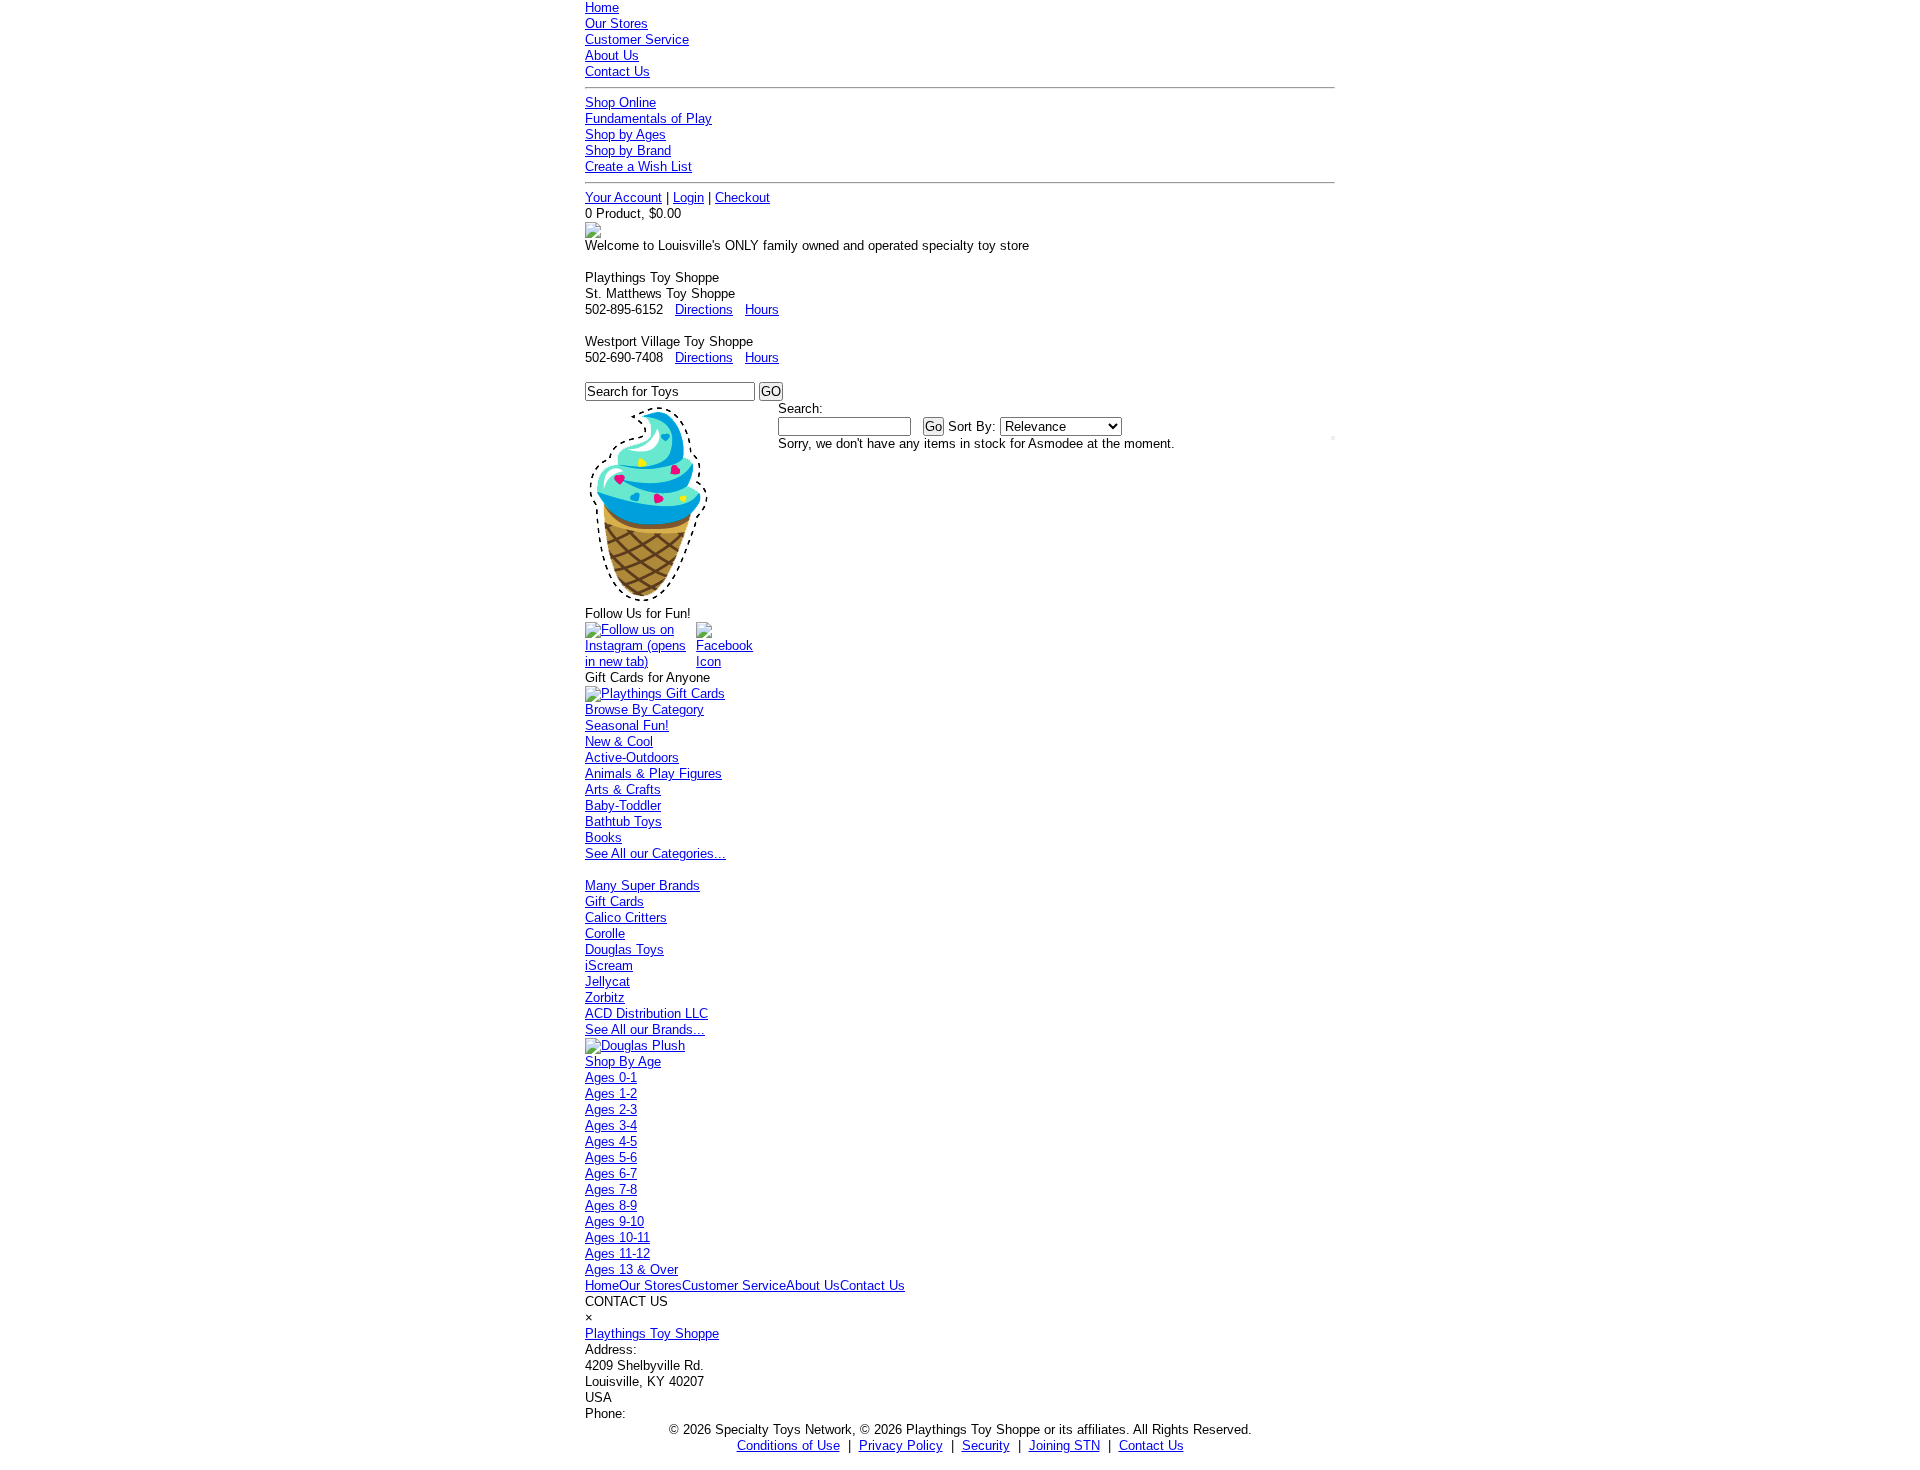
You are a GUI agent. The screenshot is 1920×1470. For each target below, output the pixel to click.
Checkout (742, 197)
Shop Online (620, 102)
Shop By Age (623, 1061)
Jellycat (607, 981)
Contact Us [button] (1151, 1445)
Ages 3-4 (611, 1125)
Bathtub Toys (623, 821)
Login (688, 197)
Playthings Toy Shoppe (652, 1333)
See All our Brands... (645, 1029)
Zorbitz (605, 997)
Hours (762, 309)
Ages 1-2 (611, 1093)
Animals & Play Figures (653, 773)
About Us (612, 55)
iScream (609, 965)
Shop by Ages (625, 134)
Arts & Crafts (623, 789)
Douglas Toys (624, 949)
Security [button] (986, 1445)
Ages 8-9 (611, 1205)
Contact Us (617, 71)
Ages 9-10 (614, 1221)
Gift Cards (614, 901)
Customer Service (637, 39)
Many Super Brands (642, 885)
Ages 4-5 (611, 1141)
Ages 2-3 (611, 1109)
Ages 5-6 (611, 1157)
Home (602, 7)
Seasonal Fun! (627, 725)
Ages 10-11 (617, 1237)
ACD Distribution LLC (646, 1013)
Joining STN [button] (1064, 1445)
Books (603, 837)
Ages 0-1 (611, 1077)
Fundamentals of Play (648, 118)
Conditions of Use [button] (788, 1445)
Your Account (623, 197)
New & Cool (619, 741)
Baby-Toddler (623, 805)
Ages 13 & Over (631, 1269)
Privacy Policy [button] (901, 1445)
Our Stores (616, 23)
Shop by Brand (628, 150)
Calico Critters (626, 917)
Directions (704, 309)
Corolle (605, 933)
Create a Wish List (638, 166)
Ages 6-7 (611, 1173)
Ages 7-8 (611, 1189)
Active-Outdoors (632, 757)
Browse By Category (644, 709)
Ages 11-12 (617, 1253)
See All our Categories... (655, 853)
